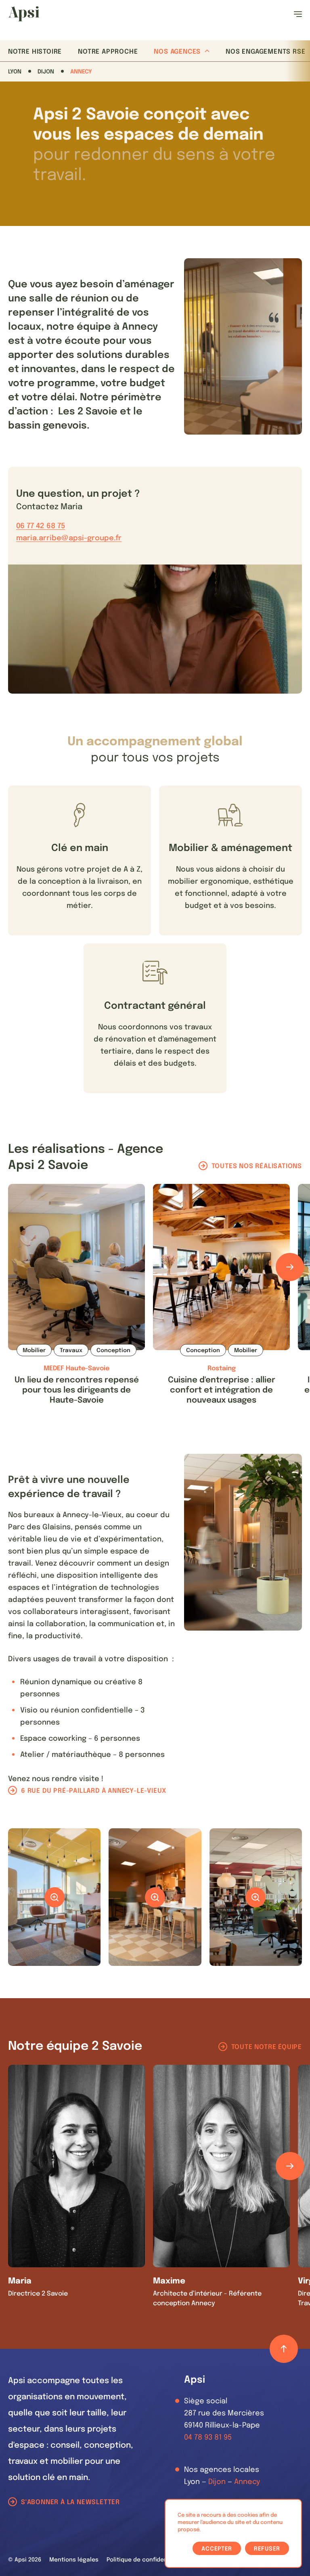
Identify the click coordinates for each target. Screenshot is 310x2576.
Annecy (81, 72)
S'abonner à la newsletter (70, 2502)
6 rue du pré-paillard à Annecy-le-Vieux (94, 1791)
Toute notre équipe (267, 2047)
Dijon (46, 72)
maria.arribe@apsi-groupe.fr (69, 538)
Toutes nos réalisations (257, 1166)
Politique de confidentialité (146, 2560)
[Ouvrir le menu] (298, 14)
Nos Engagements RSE (265, 52)
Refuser (267, 2549)
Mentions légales (74, 2560)
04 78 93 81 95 (208, 2438)
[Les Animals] (24, 14)
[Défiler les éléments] (290, 1267)
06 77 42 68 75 (41, 526)
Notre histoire (35, 52)
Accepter (217, 2549)
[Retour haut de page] (284, 2349)
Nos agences (177, 52)
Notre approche (108, 52)
